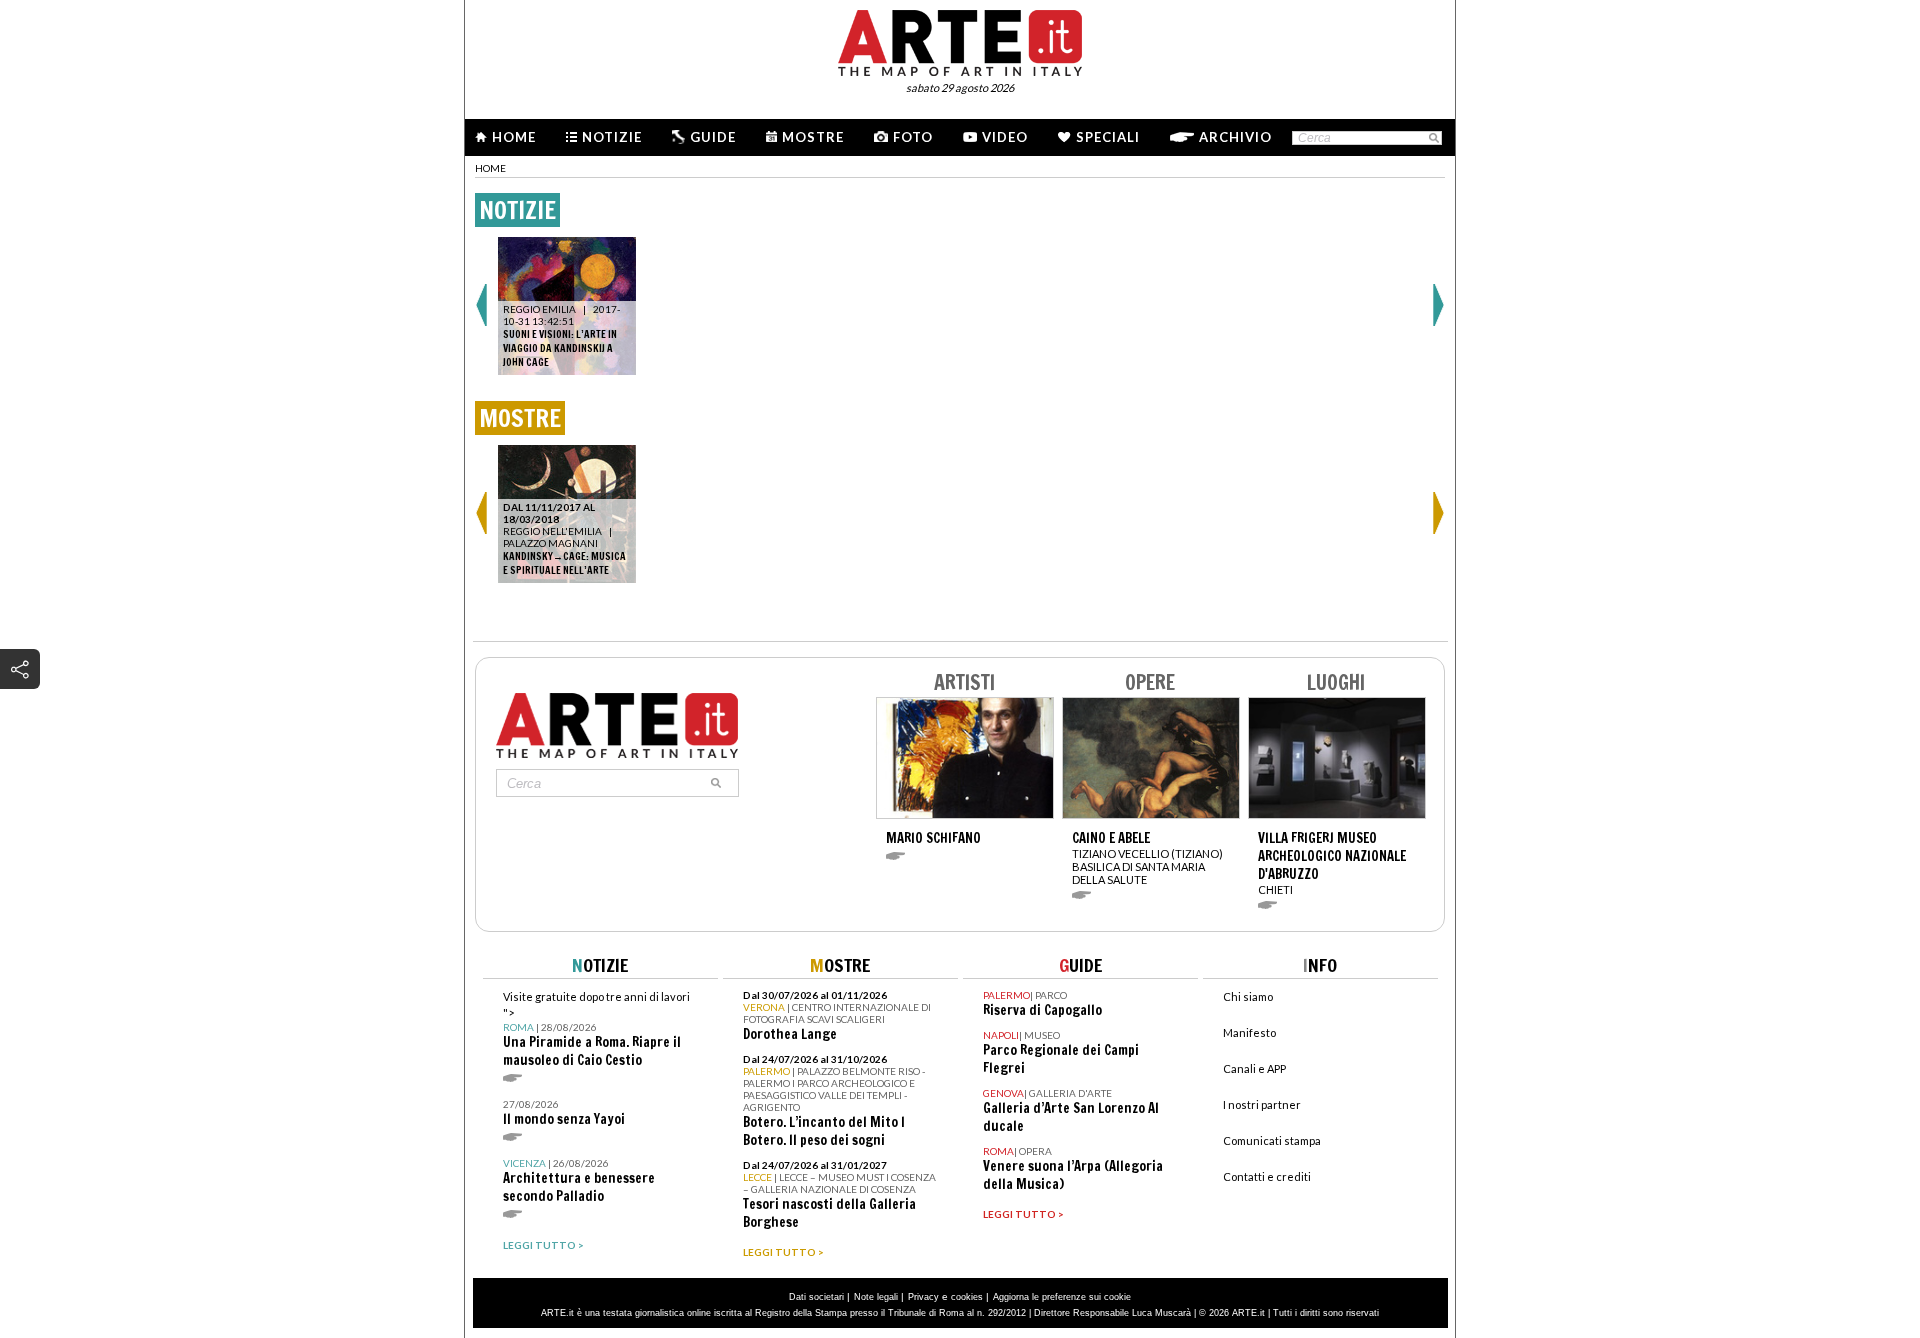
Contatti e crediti (1267, 1176)
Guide (713, 137)
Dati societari (816, 1297)
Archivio (1235, 137)
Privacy (923, 1297)
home (490, 168)
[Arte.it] (960, 40)
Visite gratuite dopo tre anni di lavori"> (596, 1029)
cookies (967, 1297)
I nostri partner (1262, 1104)
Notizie (612, 137)
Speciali (1108, 137)
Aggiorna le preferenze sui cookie (1062, 1297)
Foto (913, 137)
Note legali (876, 1297)
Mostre (813, 137)
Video (1005, 137)
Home (514, 137)
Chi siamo (1248, 996)
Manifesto (1249, 1032)
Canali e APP (1254, 1068)
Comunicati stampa (1272, 1140)
